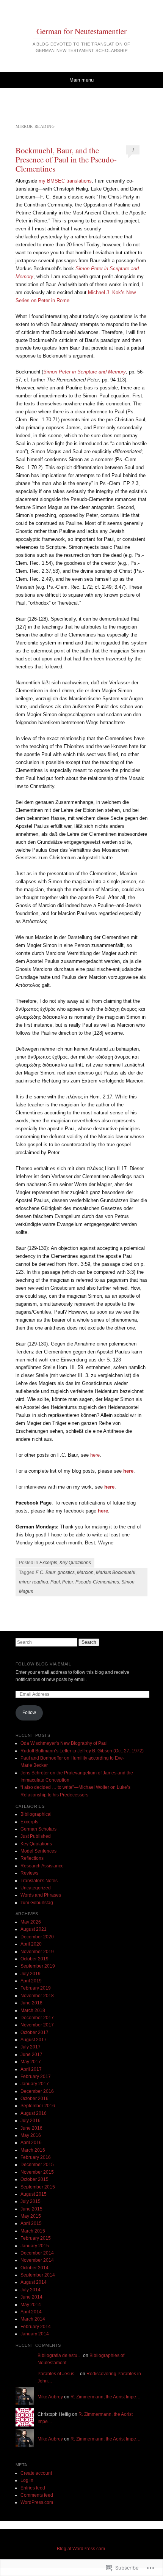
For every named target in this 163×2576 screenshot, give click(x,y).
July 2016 (31, 2121)
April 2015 (31, 2223)
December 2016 (37, 2091)
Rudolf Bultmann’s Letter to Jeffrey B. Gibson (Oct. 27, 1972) (82, 1751)
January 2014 (35, 2334)
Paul (55, 1582)
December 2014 (37, 2253)
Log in (27, 2480)
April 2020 (31, 1944)
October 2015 (34, 2179)
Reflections (32, 1858)
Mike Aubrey (50, 2397)
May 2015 (31, 2216)
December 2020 (37, 1937)
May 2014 (31, 2305)
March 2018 (33, 2010)
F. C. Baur (45, 1572)
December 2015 (37, 2165)
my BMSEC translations (65, 181)
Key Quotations (75, 1563)
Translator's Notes (39, 1881)
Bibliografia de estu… (60, 2355)
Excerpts (48, 1563)
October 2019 (34, 1959)
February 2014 (36, 2327)
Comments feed (37, 2495)
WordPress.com (37, 2502)
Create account (36, 2473)
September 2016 (38, 2106)
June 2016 (31, 2128)
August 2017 (34, 2040)
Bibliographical (36, 1814)
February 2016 (36, 2157)
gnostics (66, 1572)
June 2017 (31, 2054)
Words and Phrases (41, 1895)
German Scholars (38, 1829)
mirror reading (34, 1582)
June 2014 (31, 2297)
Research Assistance (42, 1866)
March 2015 (33, 2231)
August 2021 (34, 1929)
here (95, 1455)
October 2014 (34, 2268)
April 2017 (31, 2069)
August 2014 (34, 2282)
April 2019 (31, 1981)
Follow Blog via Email (43, 1664)
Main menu (81, 80)
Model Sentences (38, 1851)
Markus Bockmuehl (116, 1572)
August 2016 (34, 2113)
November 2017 (37, 2025)
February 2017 (36, 2077)
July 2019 (31, 1974)
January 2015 (35, 2246)
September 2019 (38, 1966)
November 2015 (37, 2172)
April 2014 (31, 2312)
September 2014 (38, 2275)
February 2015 (36, 2238)
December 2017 (37, 2018)
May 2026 (31, 1922)
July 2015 (31, 2201)
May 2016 (31, 2135)
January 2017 (35, 2084)
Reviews (29, 1873)
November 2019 (37, 1952)
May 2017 (31, 2062)
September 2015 (38, 2187)
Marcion (85, 1572)
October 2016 (34, 2099)
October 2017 (34, 2032)
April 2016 (31, 2143)
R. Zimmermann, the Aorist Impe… (106, 2397)
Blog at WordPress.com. (81, 2549)
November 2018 (37, 1996)
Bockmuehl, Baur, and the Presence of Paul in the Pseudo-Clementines (66, 159)
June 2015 (31, 2209)
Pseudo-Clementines (97, 1582)
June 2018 (31, 2003)
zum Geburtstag (37, 1903)
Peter (68, 1582)
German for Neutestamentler (81, 31)
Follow (29, 1713)
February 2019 (36, 1988)
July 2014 (31, 2290)
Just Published (36, 1836)
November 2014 (37, 2260)
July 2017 (31, 2047)
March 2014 (33, 2319)
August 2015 (34, 2194)
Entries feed (33, 2488)
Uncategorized (36, 1888)
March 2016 (33, 2150)
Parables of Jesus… (58, 2374)
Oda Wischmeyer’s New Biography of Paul (64, 1743)
